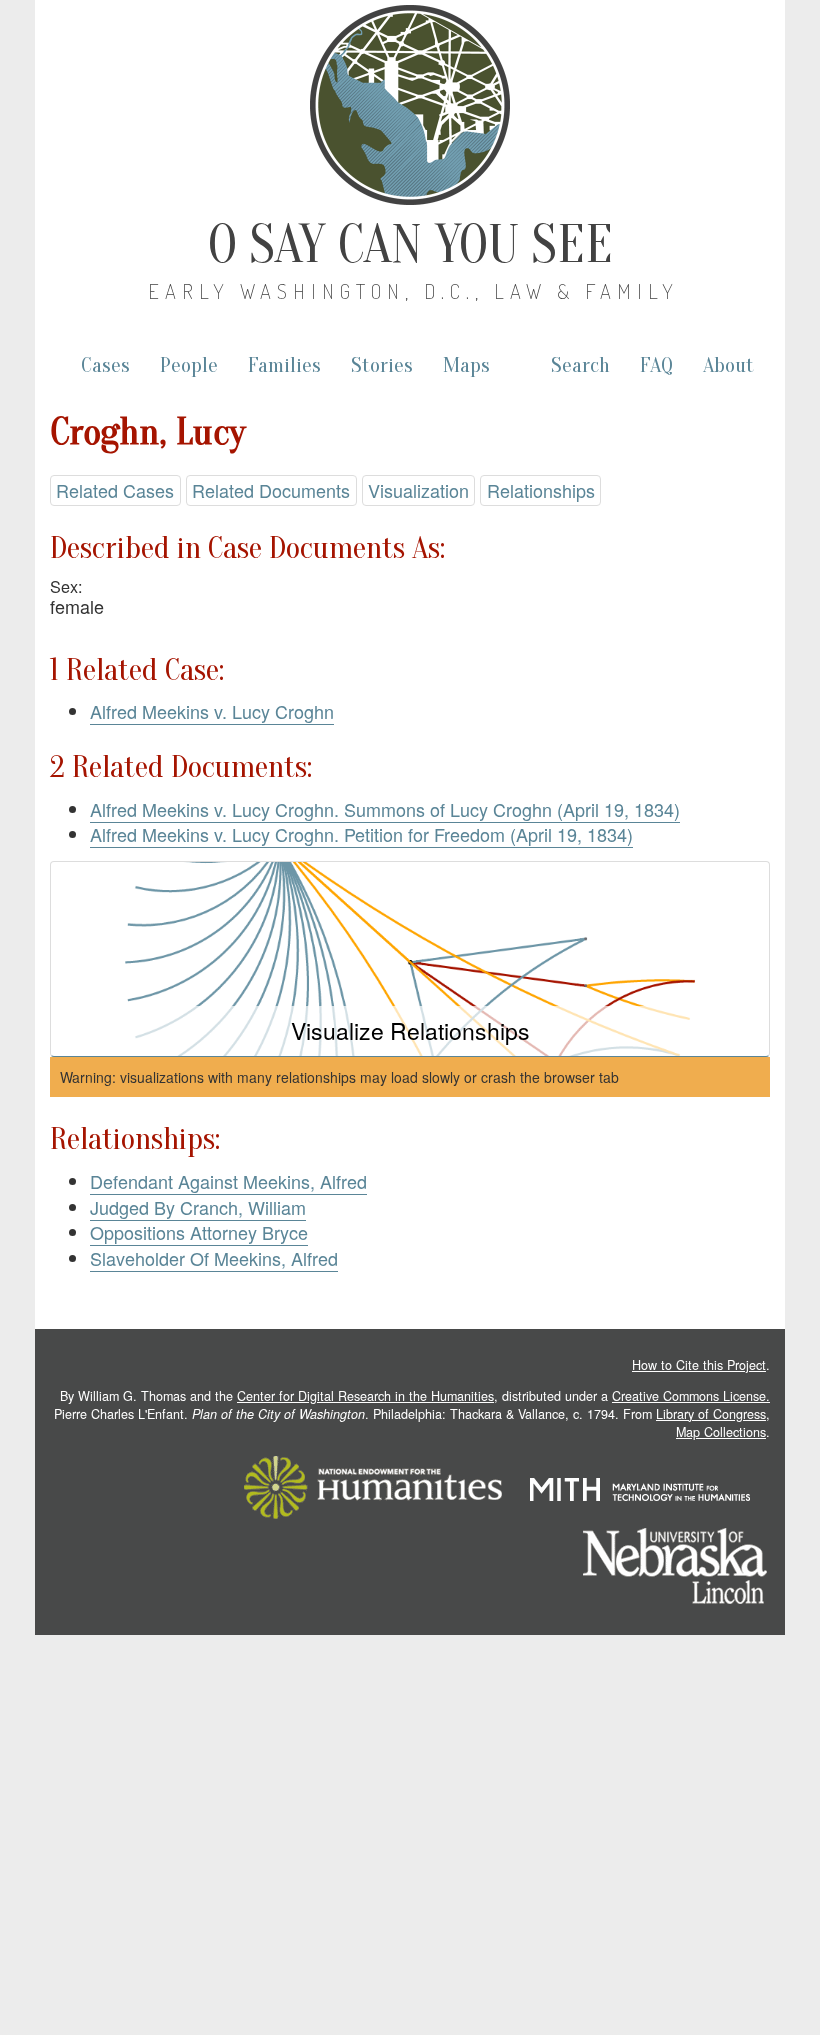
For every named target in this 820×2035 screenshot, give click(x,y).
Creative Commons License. (691, 1396)
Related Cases (115, 490)
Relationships (541, 490)
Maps (466, 365)
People (189, 365)
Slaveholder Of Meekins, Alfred (214, 1258)
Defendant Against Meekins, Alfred (228, 1181)
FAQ (656, 365)
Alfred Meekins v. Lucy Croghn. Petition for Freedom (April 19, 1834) (361, 834)
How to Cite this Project (699, 1365)
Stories (382, 365)
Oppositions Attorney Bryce (199, 1232)
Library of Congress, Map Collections (713, 1423)
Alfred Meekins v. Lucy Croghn (212, 711)
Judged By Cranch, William (198, 1207)
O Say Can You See (410, 245)
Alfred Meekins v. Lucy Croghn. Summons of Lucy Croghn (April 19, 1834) (385, 809)
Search (580, 365)
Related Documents (271, 490)
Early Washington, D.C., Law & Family (413, 291)
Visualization (418, 490)
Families (284, 365)
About (728, 365)
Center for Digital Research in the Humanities (365, 1396)
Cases (105, 365)
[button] (410, 959)
